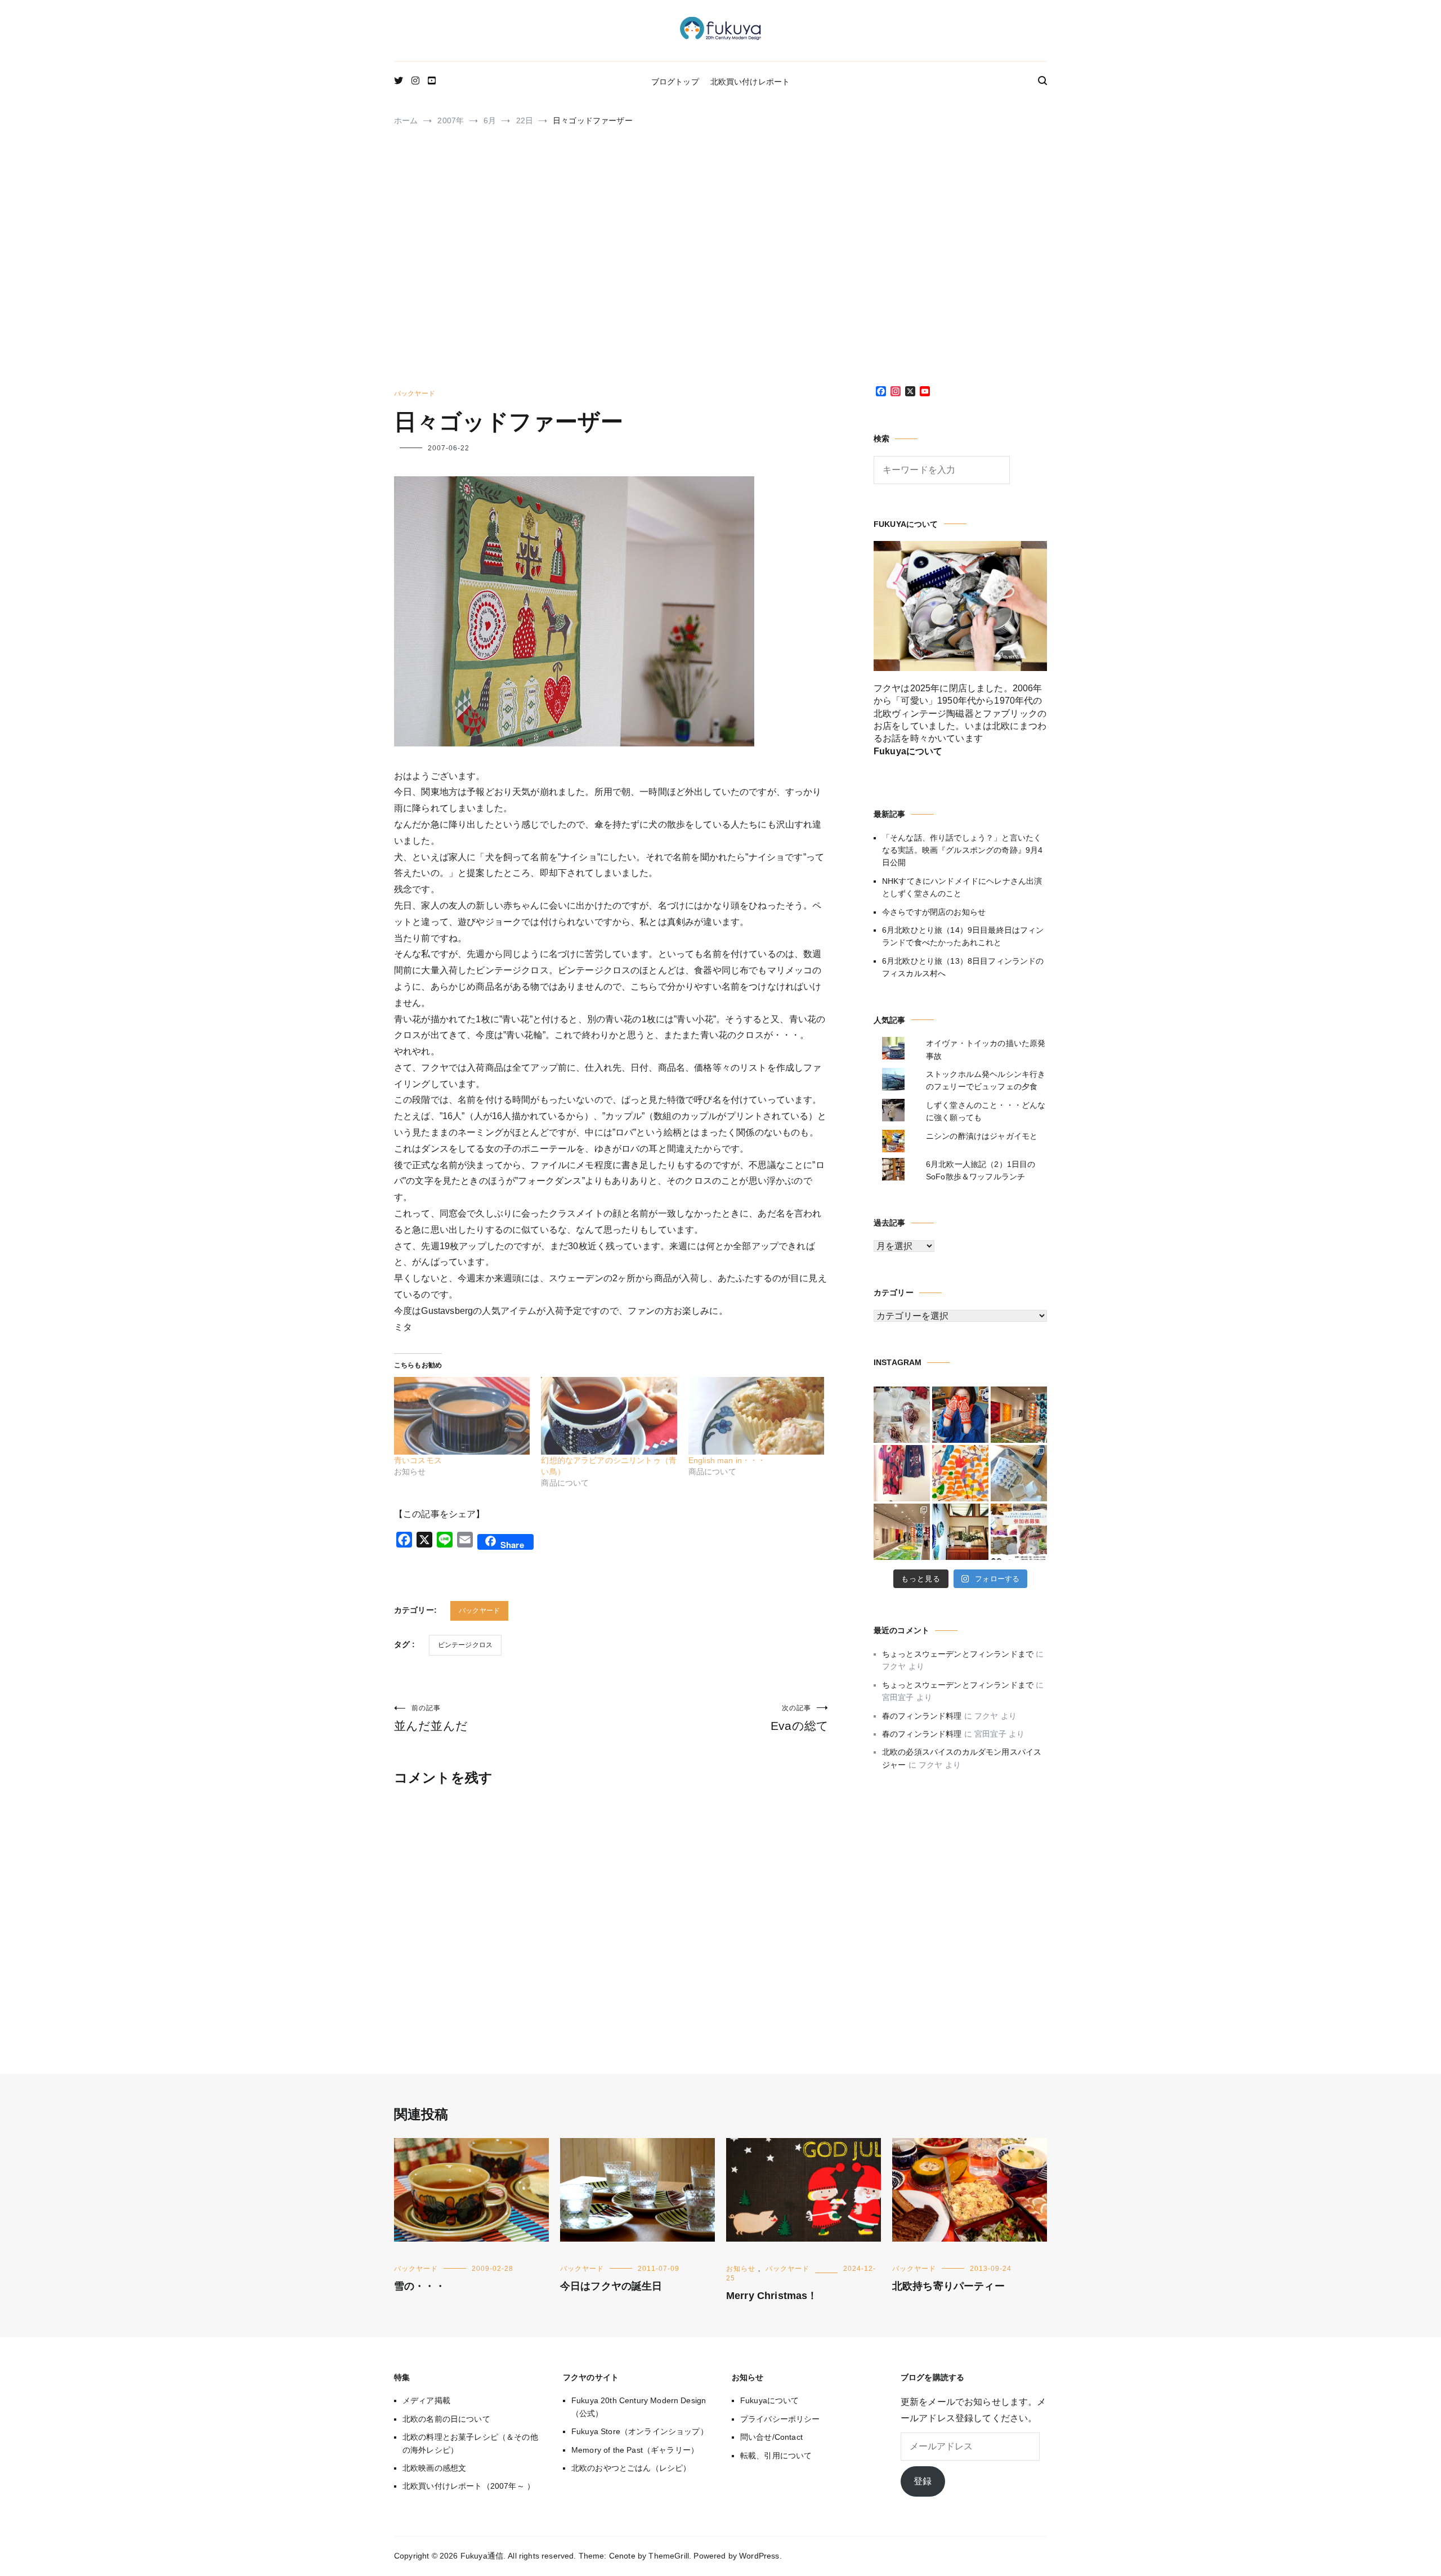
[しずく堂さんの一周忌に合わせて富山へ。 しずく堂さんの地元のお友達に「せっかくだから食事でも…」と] (902, 1415)
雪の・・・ (420, 2286)
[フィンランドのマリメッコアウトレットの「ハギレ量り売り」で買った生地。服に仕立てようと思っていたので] (902, 1473)
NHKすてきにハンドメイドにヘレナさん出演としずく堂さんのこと (962, 887)
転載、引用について (776, 2456)
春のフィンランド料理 (922, 1716)
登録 (923, 2481)
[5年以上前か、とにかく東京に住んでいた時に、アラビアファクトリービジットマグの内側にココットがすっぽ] (1019, 1473)
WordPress (759, 2556)
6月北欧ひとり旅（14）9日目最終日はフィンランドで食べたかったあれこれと (963, 936)
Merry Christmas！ (772, 2296)
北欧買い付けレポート (750, 82)
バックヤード (415, 393)
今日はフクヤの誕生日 (611, 2286)
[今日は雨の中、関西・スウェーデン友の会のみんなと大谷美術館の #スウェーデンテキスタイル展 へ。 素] (902, 1532)
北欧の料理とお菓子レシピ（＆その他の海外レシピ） (470, 2443)
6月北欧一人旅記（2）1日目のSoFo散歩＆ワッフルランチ (981, 1170)
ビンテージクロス (465, 1645)
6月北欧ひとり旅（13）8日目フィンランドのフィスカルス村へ (963, 967)
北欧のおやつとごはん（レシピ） (631, 2468)
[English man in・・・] (756, 1416)
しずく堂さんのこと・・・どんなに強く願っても (986, 1111)
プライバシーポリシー (780, 2419)
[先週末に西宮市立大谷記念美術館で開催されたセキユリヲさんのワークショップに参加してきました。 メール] (960, 1473)
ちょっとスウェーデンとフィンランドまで (958, 1654)
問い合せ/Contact (771, 2437)
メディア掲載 (426, 2400)
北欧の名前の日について (446, 2419)
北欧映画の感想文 (434, 2468)
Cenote (622, 2556)
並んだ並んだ (431, 1718)
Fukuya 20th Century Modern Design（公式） (639, 2407)
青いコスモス (418, 1460)
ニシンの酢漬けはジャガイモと (982, 1136)
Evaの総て (800, 1718)
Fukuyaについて (770, 2400)
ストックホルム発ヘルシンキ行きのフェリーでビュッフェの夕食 (986, 1080)
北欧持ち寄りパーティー (948, 2286)
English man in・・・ (727, 1460)
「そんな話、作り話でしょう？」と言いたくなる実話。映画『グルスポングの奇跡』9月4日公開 (962, 850)
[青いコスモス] (462, 1416)
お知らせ (741, 2269)
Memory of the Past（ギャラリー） (635, 2450)
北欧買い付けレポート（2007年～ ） (469, 2486)
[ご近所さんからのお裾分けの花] (960, 1532)
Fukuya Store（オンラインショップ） (640, 2431)
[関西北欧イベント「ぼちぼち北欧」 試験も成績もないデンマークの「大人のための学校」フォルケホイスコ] (1019, 1532)
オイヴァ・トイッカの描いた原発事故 (986, 1049)
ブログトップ (675, 82)
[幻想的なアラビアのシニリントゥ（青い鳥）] (609, 1416)
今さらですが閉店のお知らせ (934, 912)
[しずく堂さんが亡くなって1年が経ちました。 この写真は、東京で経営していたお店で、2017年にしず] (960, 1415)
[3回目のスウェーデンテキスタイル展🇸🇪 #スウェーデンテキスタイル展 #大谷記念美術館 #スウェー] (1019, 1415)
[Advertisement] (720, 262)
